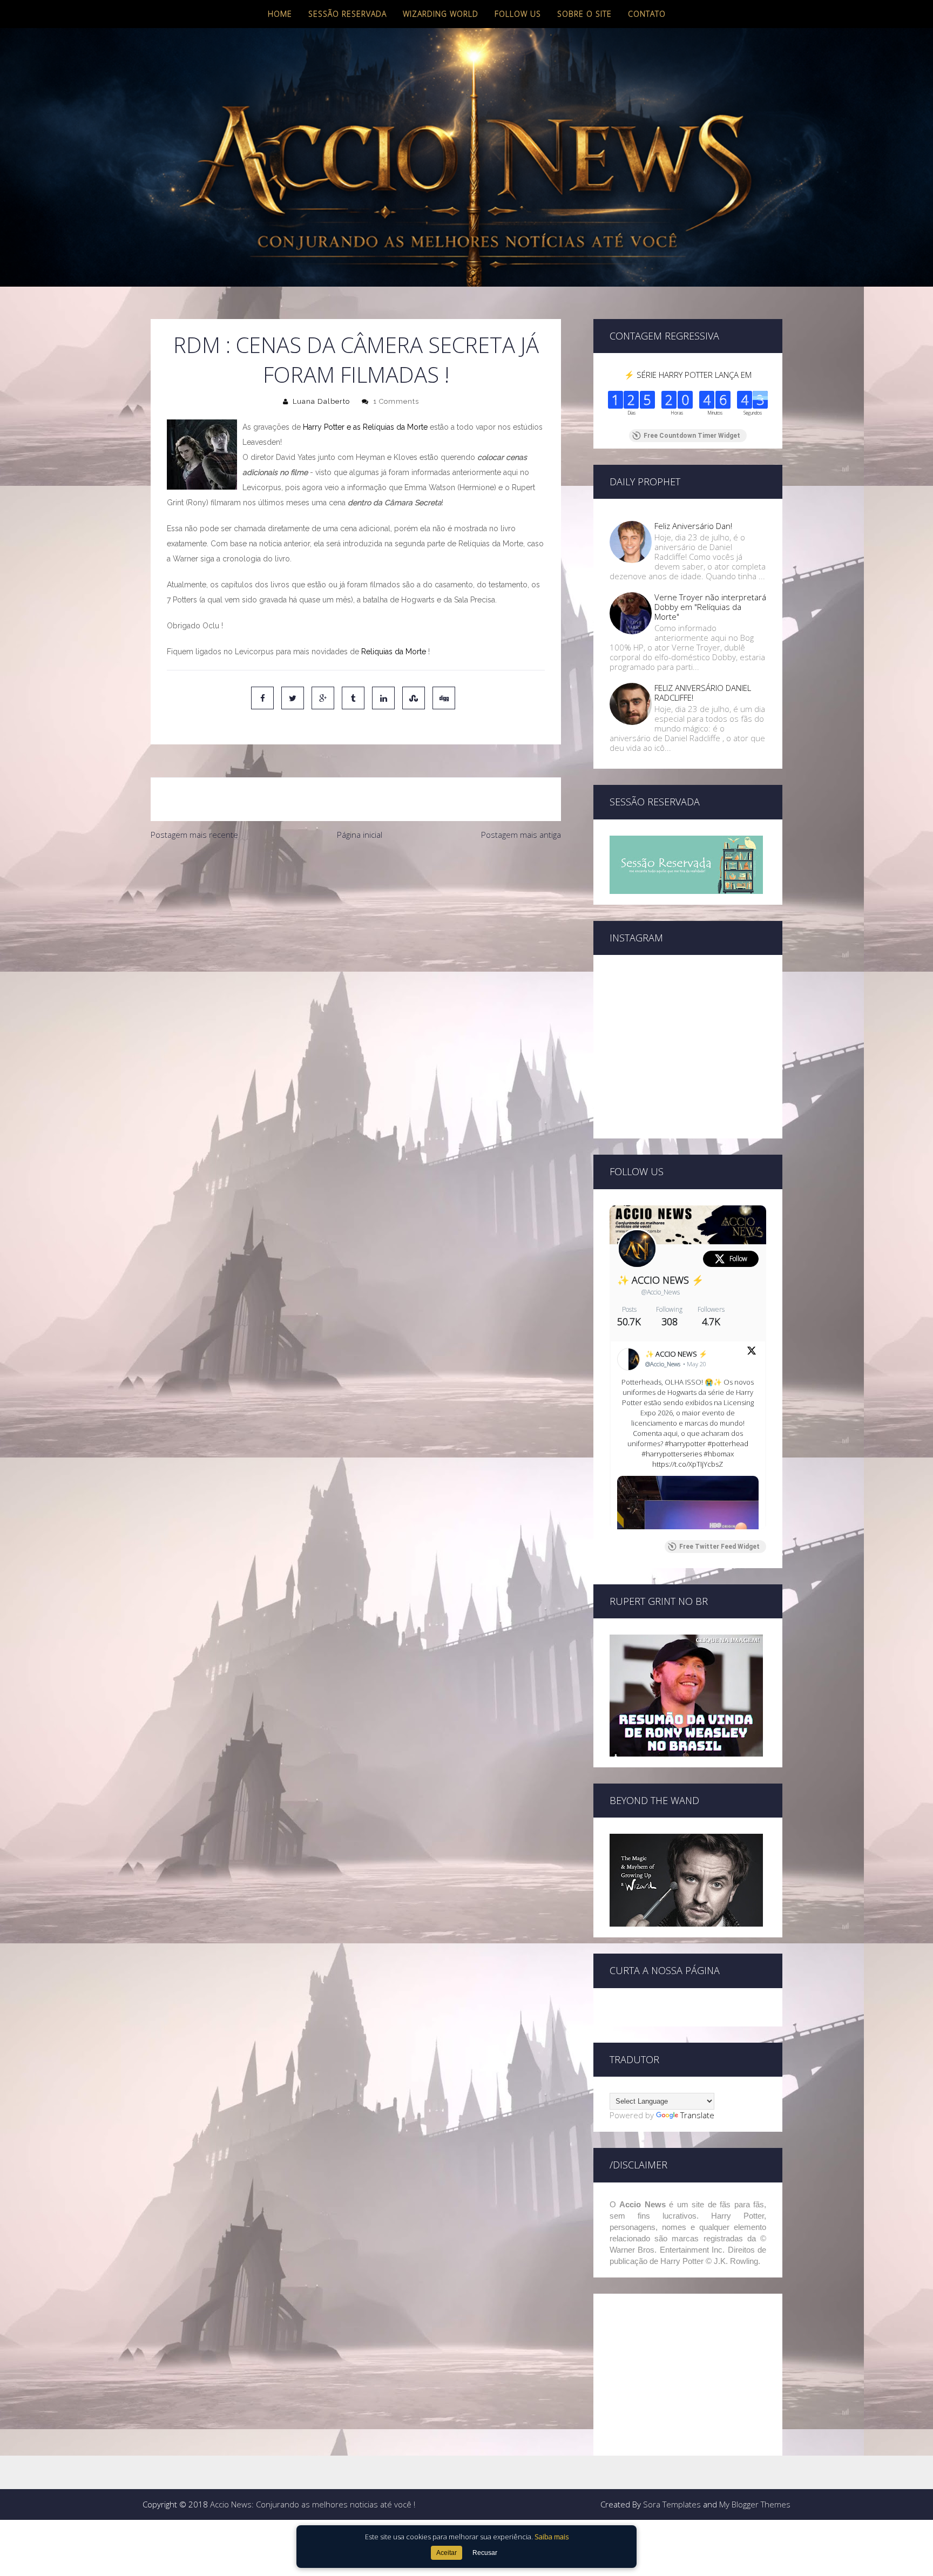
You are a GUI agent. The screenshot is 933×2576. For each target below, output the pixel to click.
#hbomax (719, 1454)
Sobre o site (584, 14)
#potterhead (728, 1443)
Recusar (485, 2553)
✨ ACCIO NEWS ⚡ (660, 1280)
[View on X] (752, 1352)
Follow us (518, 14)
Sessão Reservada (347, 14)
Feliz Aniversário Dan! (693, 526)
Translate (697, 2115)
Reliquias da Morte (394, 652)
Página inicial (360, 835)
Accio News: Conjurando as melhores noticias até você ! (313, 2504)
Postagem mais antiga (521, 835)
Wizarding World (441, 14)
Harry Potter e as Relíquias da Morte (365, 427)
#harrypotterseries (672, 1454)
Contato (647, 14)
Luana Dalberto (321, 401)
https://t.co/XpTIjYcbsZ (688, 1464)
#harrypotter (685, 1443)
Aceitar (447, 2553)
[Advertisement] (356, 927)
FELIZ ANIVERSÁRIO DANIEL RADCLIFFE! (703, 693)
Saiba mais (552, 2537)
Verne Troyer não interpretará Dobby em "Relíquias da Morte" (710, 607)
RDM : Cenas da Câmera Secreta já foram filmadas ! (356, 360)
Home (280, 14)
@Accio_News (661, 1292)
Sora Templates (672, 2504)
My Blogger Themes (755, 2504)
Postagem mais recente (194, 835)
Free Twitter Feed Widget (719, 1547)
